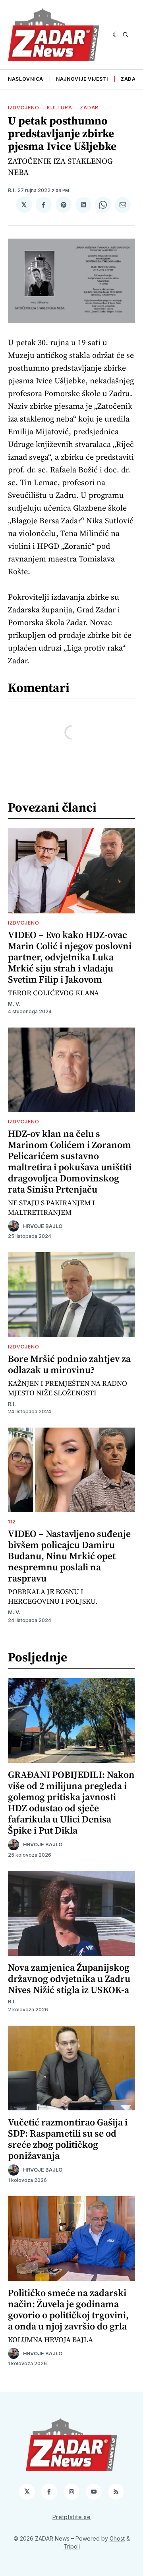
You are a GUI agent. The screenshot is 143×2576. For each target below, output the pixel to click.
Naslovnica (26, 79)
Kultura (59, 108)
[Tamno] (116, 35)
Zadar (130, 79)
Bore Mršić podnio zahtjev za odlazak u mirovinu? (69, 1364)
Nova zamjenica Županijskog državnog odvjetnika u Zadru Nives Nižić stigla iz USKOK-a (69, 1979)
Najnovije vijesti (82, 79)
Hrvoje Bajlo (43, 1226)
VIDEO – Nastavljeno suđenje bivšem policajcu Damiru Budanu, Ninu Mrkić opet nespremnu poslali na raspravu (69, 1556)
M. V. (14, 1004)
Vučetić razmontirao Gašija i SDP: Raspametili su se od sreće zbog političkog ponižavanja (68, 2139)
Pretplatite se (72, 2517)
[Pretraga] (126, 35)
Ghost (117, 2538)
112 (12, 1522)
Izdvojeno (23, 108)
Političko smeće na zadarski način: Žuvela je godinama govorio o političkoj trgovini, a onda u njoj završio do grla (68, 2309)
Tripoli (72, 2546)
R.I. (12, 190)
